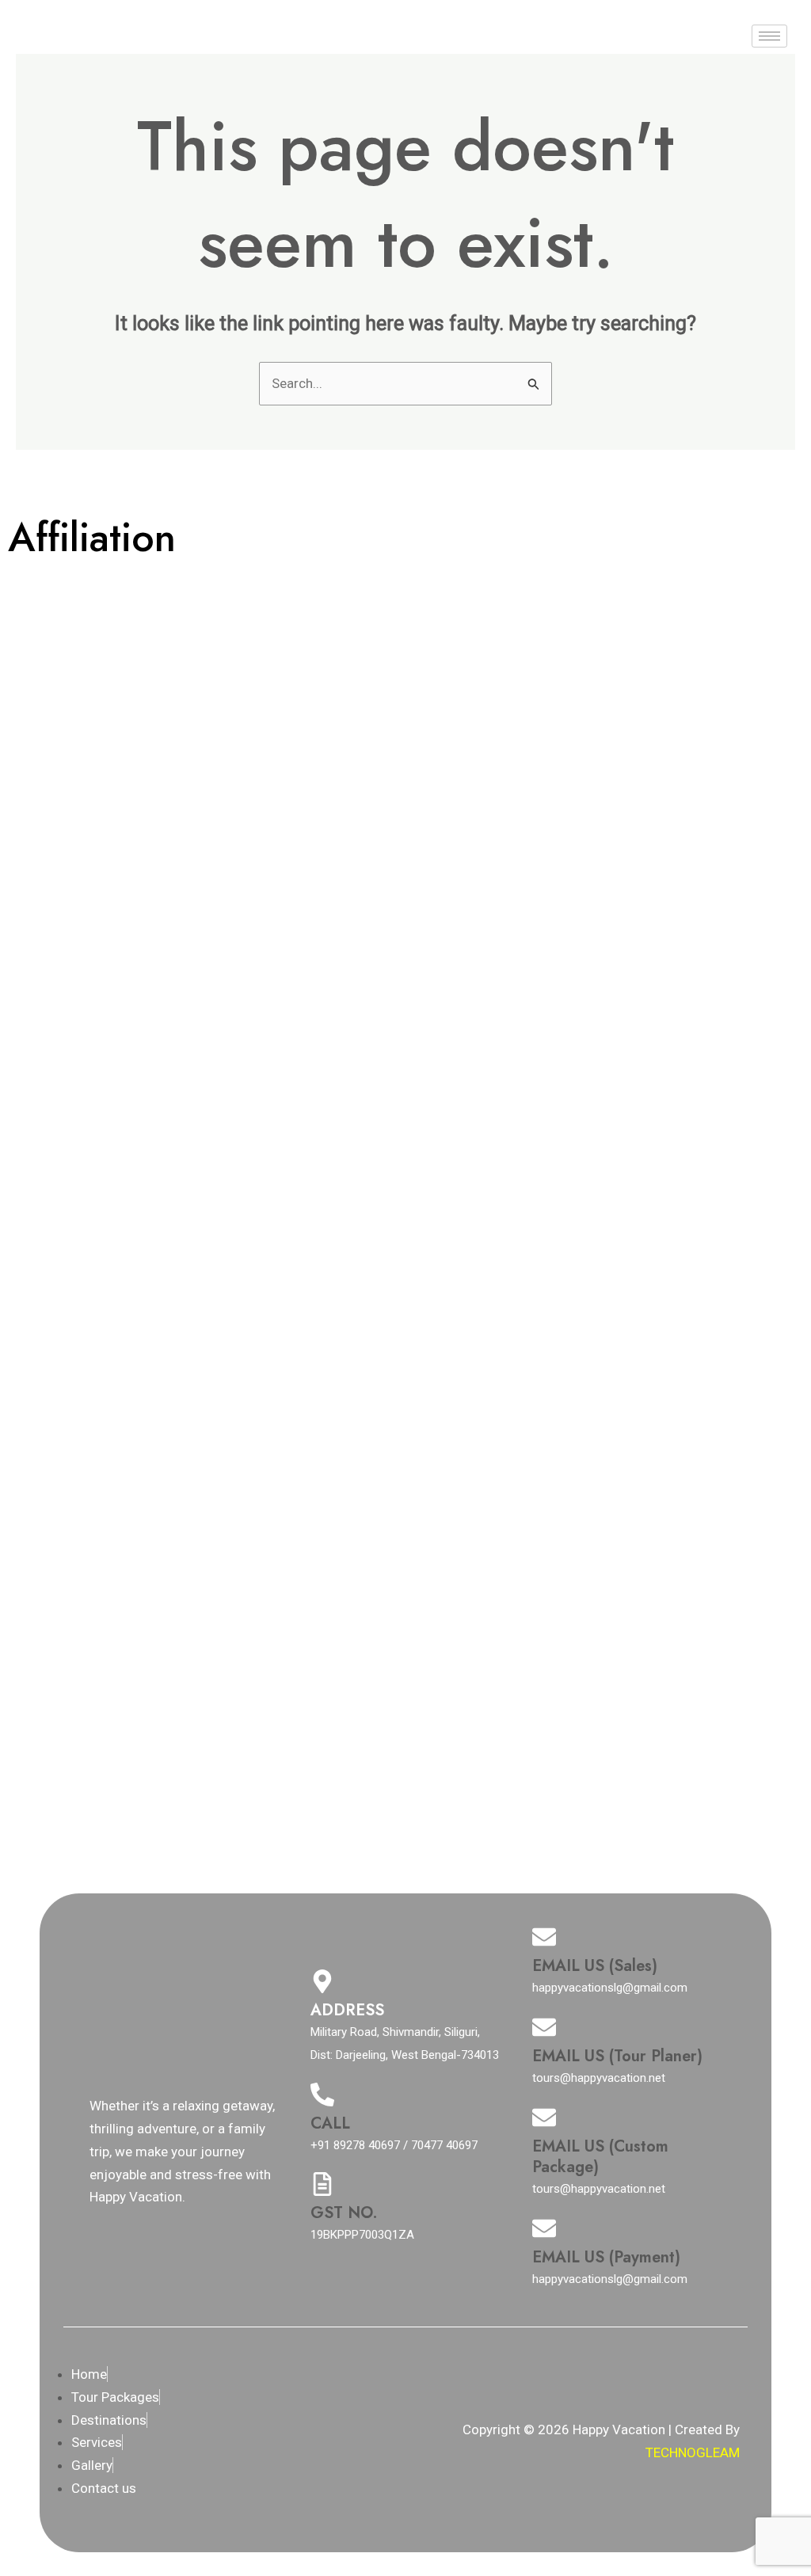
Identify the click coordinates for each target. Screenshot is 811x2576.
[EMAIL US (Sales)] (544, 1937)
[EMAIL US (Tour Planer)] (544, 2027)
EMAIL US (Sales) (595, 1966)
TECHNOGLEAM (693, 2452)
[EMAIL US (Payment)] (544, 2228)
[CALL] (322, 2095)
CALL (330, 2123)
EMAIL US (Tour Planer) (617, 2056)
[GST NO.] (322, 2184)
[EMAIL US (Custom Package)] (544, 2117)
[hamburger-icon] (769, 36)
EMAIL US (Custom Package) (600, 2157)
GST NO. (344, 2213)
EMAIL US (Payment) (606, 2257)
